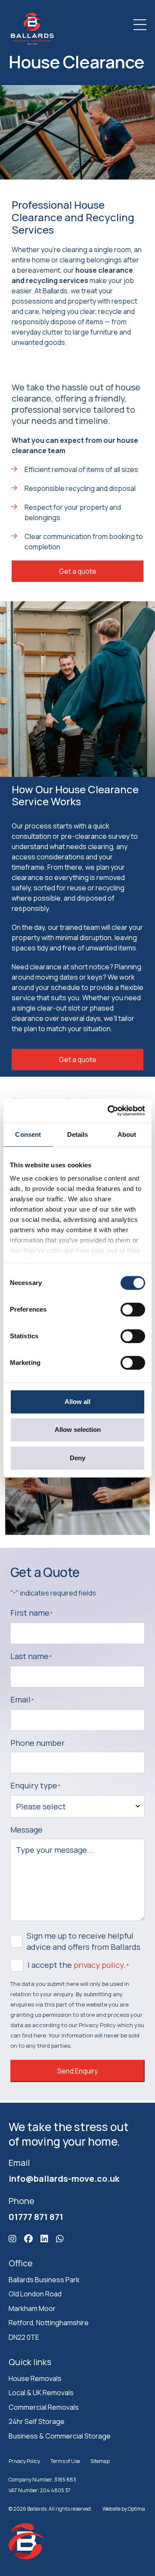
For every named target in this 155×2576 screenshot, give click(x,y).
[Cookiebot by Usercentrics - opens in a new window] (109, 1111)
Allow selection (78, 1430)
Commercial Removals (44, 2407)
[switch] (133, 1309)
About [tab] (127, 1134)
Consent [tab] (28, 1134)
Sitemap (100, 2461)
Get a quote (78, 571)
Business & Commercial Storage (60, 2436)
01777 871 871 (36, 2216)
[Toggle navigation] (140, 25)
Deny (77, 1458)
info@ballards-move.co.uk (64, 2178)
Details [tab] (78, 1134)
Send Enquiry (77, 2071)
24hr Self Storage (37, 2421)
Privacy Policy (24, 2461)
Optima (136, 2508)
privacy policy (99, 1965)
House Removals (35, 2378)
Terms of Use (65, 2461)
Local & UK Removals (41, 2393)
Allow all (77, 1402)
